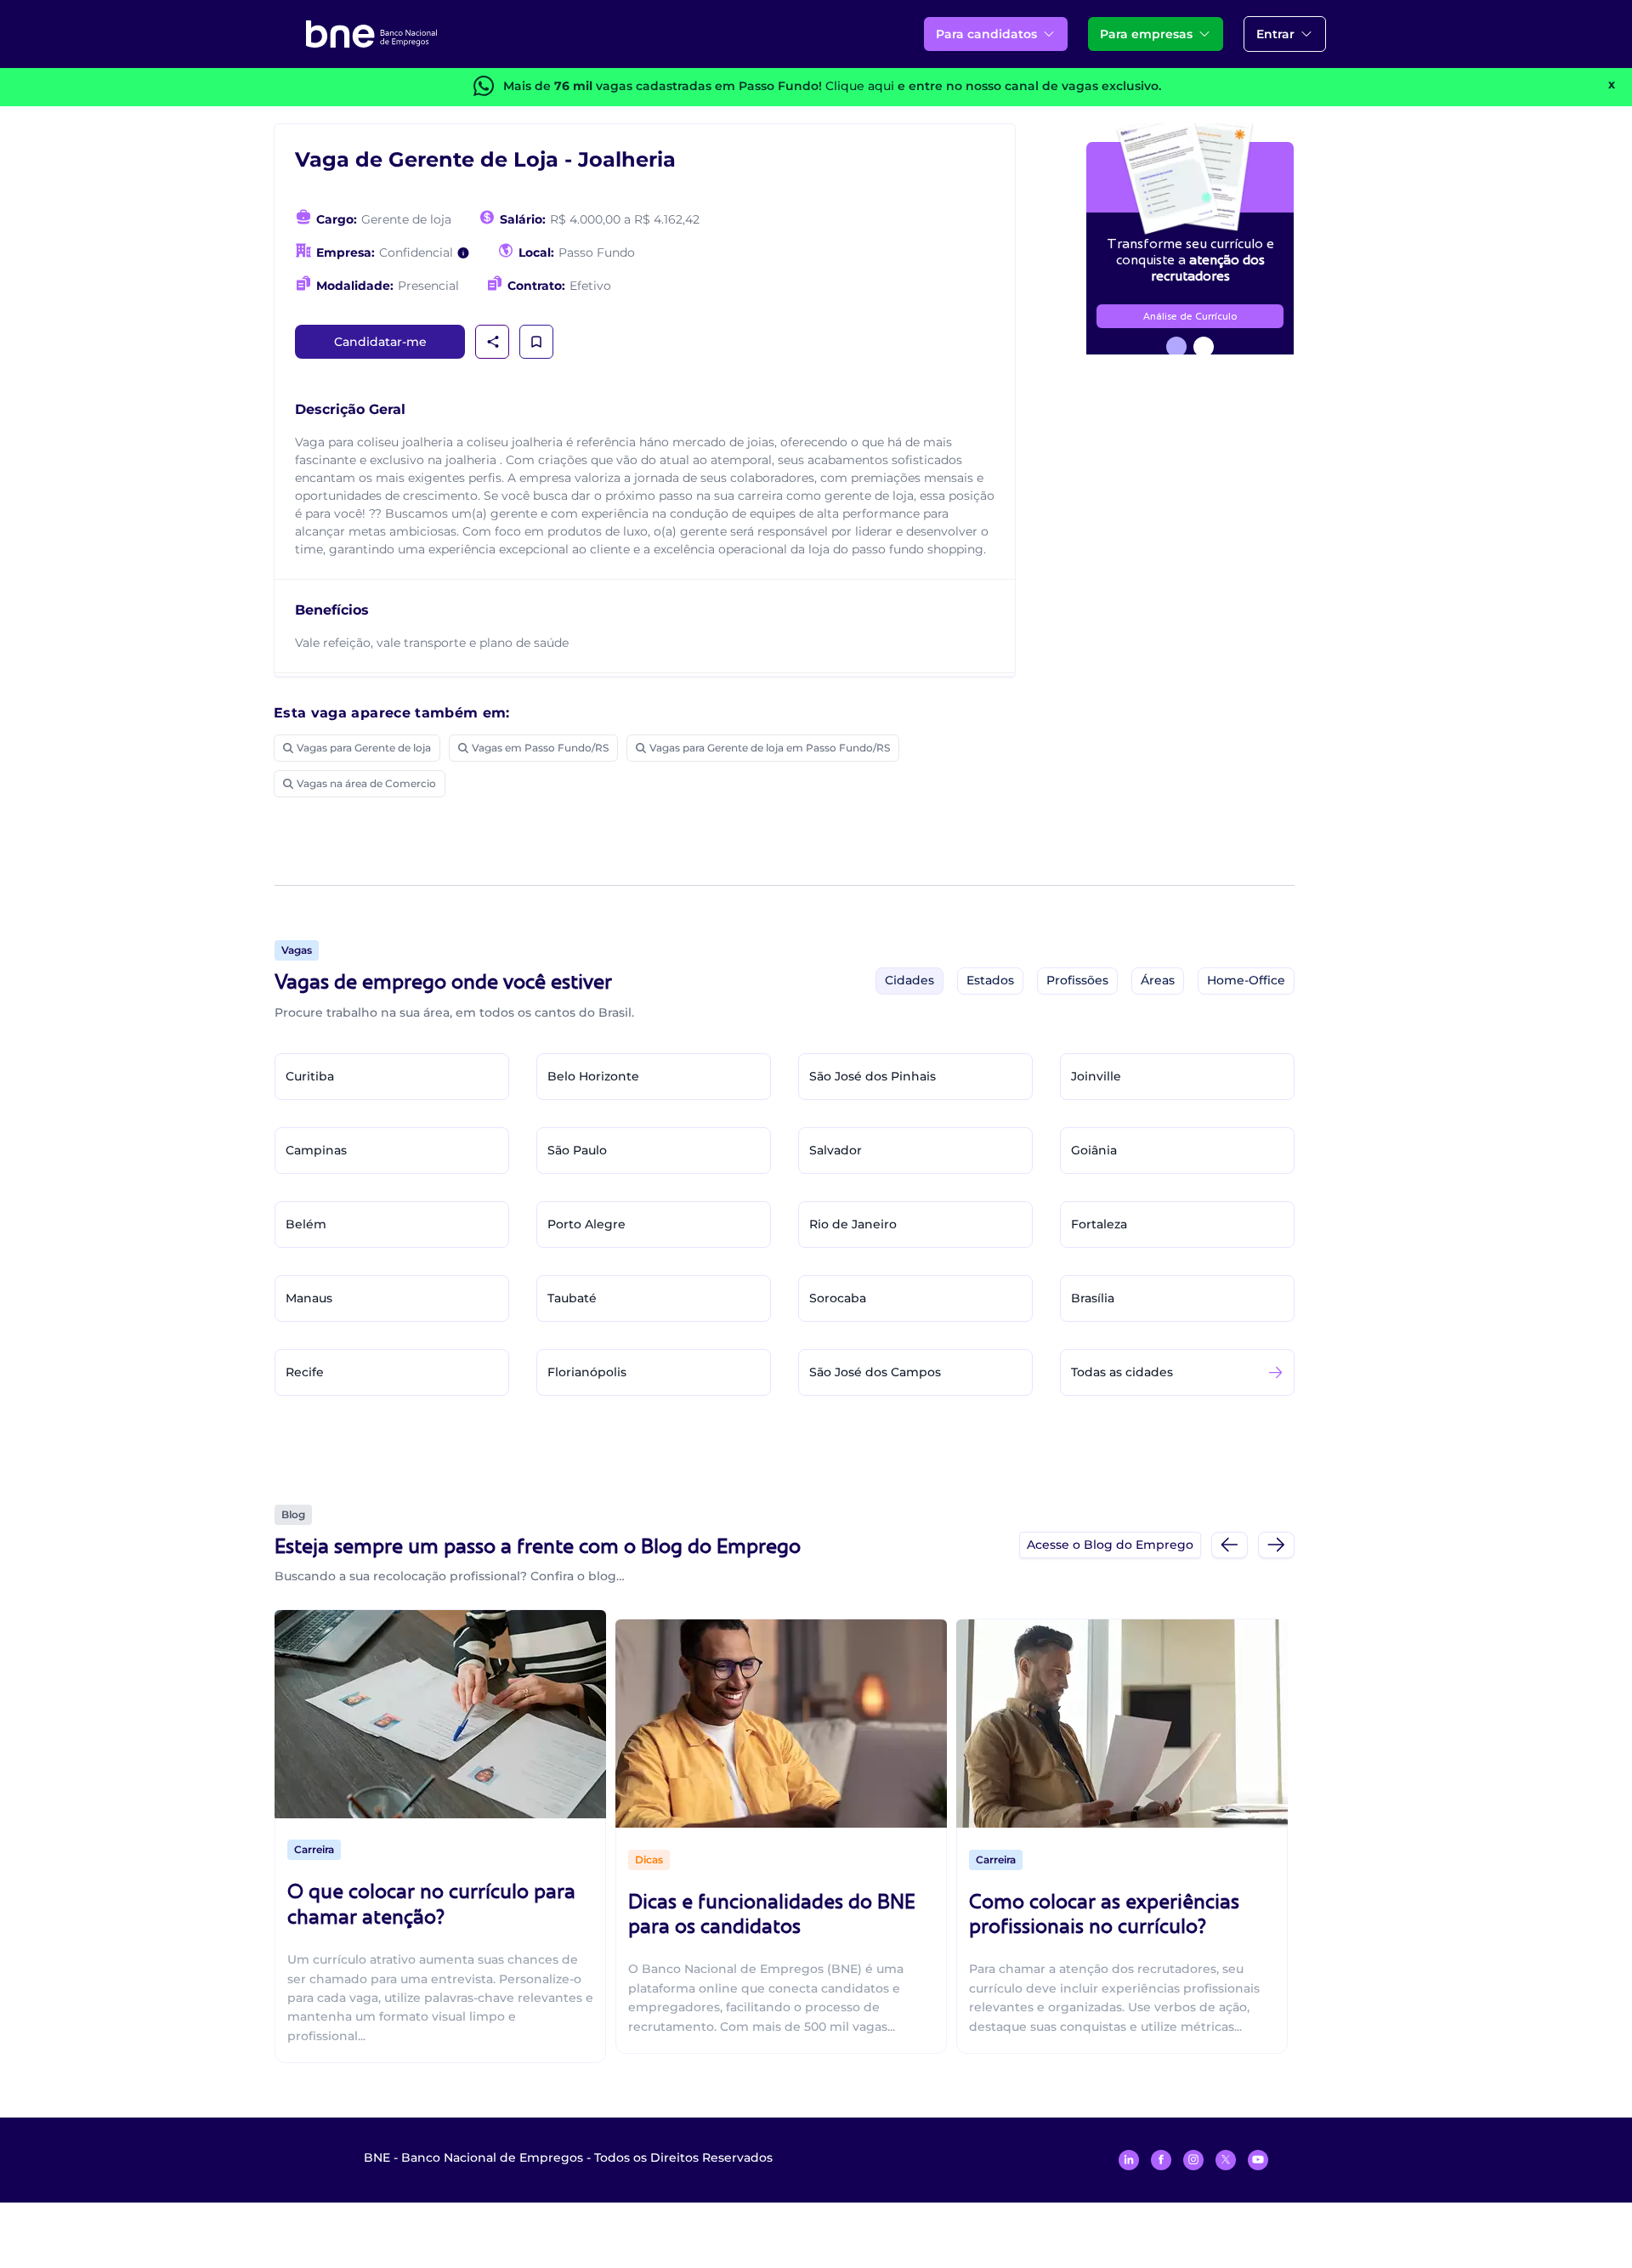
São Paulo (577, 1150)
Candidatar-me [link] (380, 342)
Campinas (316, 1150)
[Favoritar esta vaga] (536, 342)
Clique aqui (860, 86)
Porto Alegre (586, 1224)
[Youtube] (1258, 2160)
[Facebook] (1161, 2160)
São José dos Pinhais (873, 1076)
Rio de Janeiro (853, 1224)
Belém (306, 1224)
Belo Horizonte (593, 1076)
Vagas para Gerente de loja (364, 748)
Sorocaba (838, 1298)
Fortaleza (1099, 1224)
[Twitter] (1226, 2160)
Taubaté (572, 1298)
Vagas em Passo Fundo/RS (540, 748)
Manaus (309, 1298)
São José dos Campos (875, 1372)
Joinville (1096, 1076)
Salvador (836, 1150)
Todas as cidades (1122, 1372)
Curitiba (310, 1076)
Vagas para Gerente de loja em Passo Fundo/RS (770, 748)
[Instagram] (1193, 2160)
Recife (305, 1372)
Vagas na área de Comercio (366, 783)
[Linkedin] (1129, 2160)
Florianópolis (587, 1372)
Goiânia (1094, 1150)
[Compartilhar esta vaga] (493, 342)
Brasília (1093, 1298)
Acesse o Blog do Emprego (1110, 1545)
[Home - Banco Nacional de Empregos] (371, 34)
